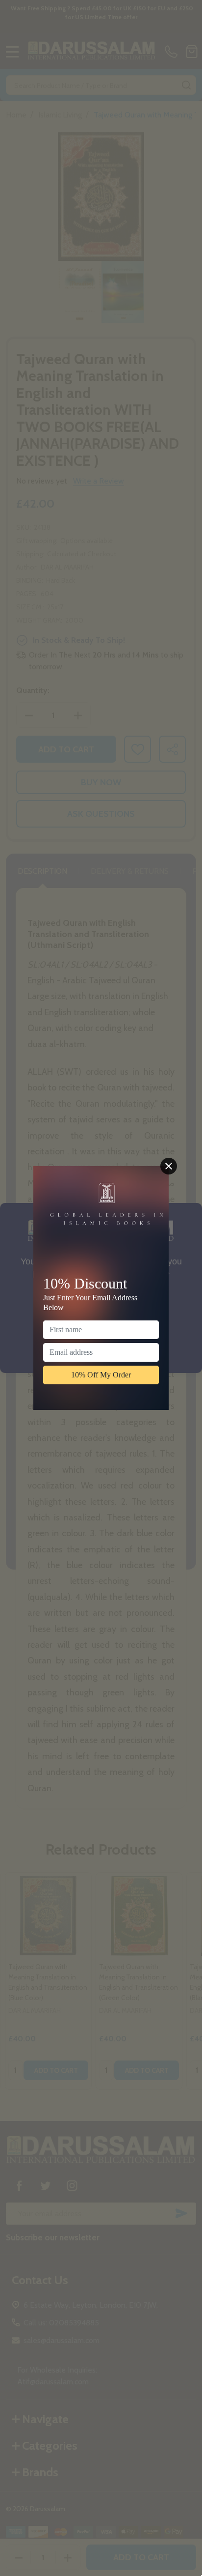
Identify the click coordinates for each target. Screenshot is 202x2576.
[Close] (169, 1166)
